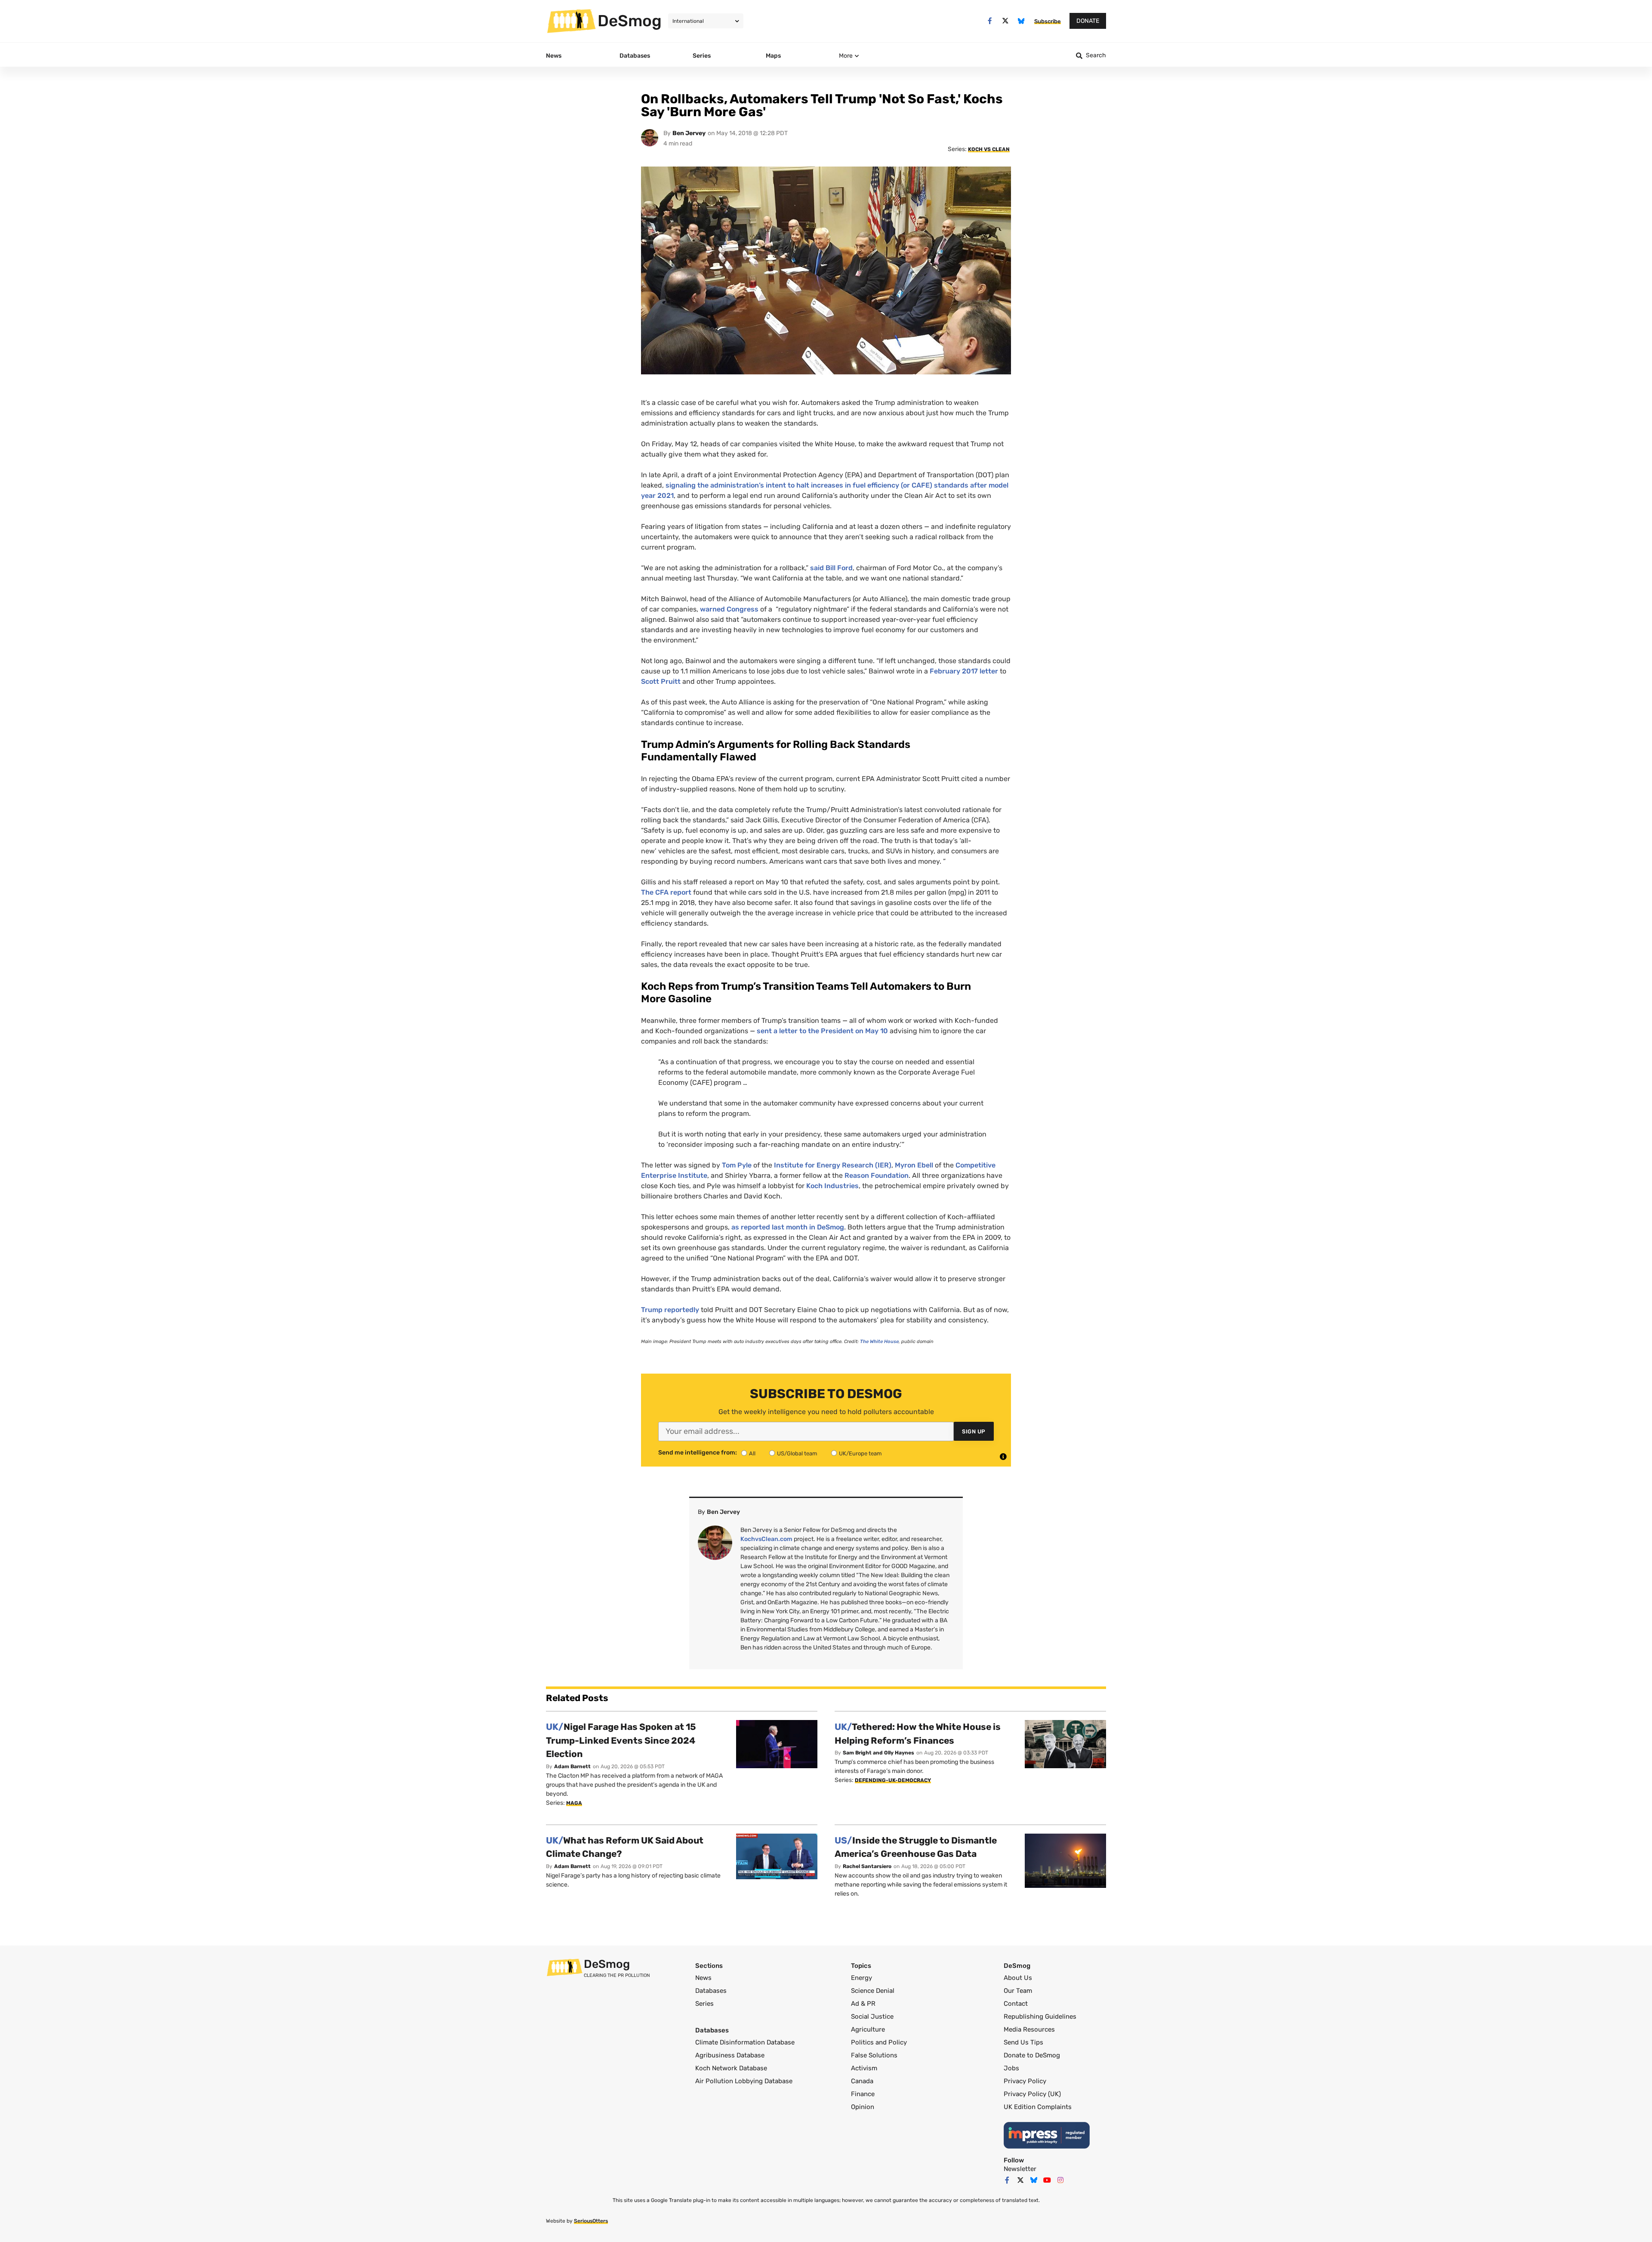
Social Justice (872, 2017)
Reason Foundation (877, 1175)
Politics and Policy (879, 2042)
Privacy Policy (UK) (1032, 2094)
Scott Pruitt (661, 681)
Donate (1088, 21)
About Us (1018, 1978)
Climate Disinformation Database (745, 2042)
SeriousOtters (591, 2221)
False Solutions (874, 2055)
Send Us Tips (1023, 2042)
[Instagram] (1060, 2180)
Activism (864, 2068)
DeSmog (630, 21)
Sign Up (974, 1431)
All (752, 1453)
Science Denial (873, 1991)
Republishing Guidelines (1040, 2017)
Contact (1016, 2004)
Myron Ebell (914, 1165)
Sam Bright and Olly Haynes (878, 1753)
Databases (711, 1991)
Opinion (863, 2107)
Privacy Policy (1025, 2081)
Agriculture (868, 2029)
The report (666, 892)
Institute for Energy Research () (833, 1165)
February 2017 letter (964, 671)
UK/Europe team (860, 1453)
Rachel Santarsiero (867, 1866)
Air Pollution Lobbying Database (744, 2081)
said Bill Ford (831, 568)
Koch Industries (832, 1186)
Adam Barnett (572, 1766)
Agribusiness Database (730, 2055)
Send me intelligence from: (698, 1453)
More (846, 56)
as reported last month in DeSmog (788, 1227)
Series (704, 2004)
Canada (862, 2081)
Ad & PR (863, 2004)
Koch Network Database (731, 2068)
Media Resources (1029, 2029)
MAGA (574, 1803)
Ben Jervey (689, 133)
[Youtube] (1047, 2180)
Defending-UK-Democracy (893, 1780)
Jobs (1011, 2068)
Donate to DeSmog (1032, 2055)
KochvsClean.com (766, 1539)
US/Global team (797, 1453)
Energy (861, 1978)
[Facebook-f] (990, 21)
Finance (863, 2094)
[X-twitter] (1006, 21)
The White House (879, 1342)
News (703, 1978)
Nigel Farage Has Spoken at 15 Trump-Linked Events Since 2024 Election (621, 1740)
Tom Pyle (737, 1165)
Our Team (1018, 1991)
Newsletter (1020, 2169)
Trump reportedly (670, 1310)
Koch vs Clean (989, 149)
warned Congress (729, 609)
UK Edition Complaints (1038, 2107)
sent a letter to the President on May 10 (822, 1031)
